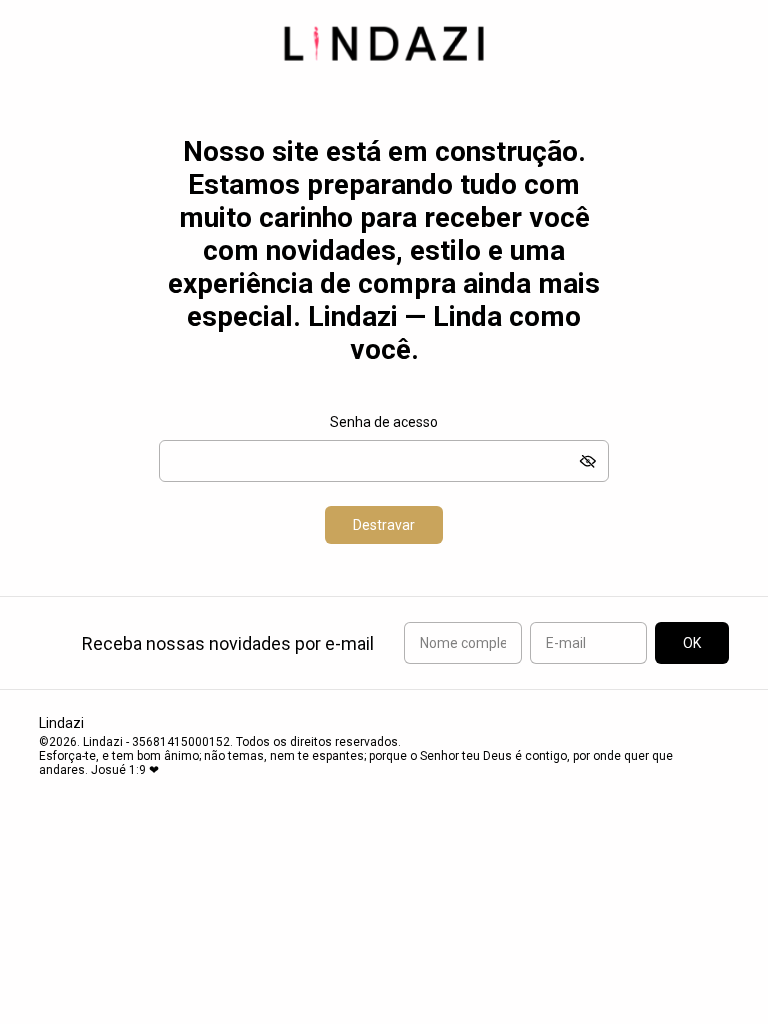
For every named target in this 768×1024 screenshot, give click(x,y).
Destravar (384, 525)
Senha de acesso (384, 422)
